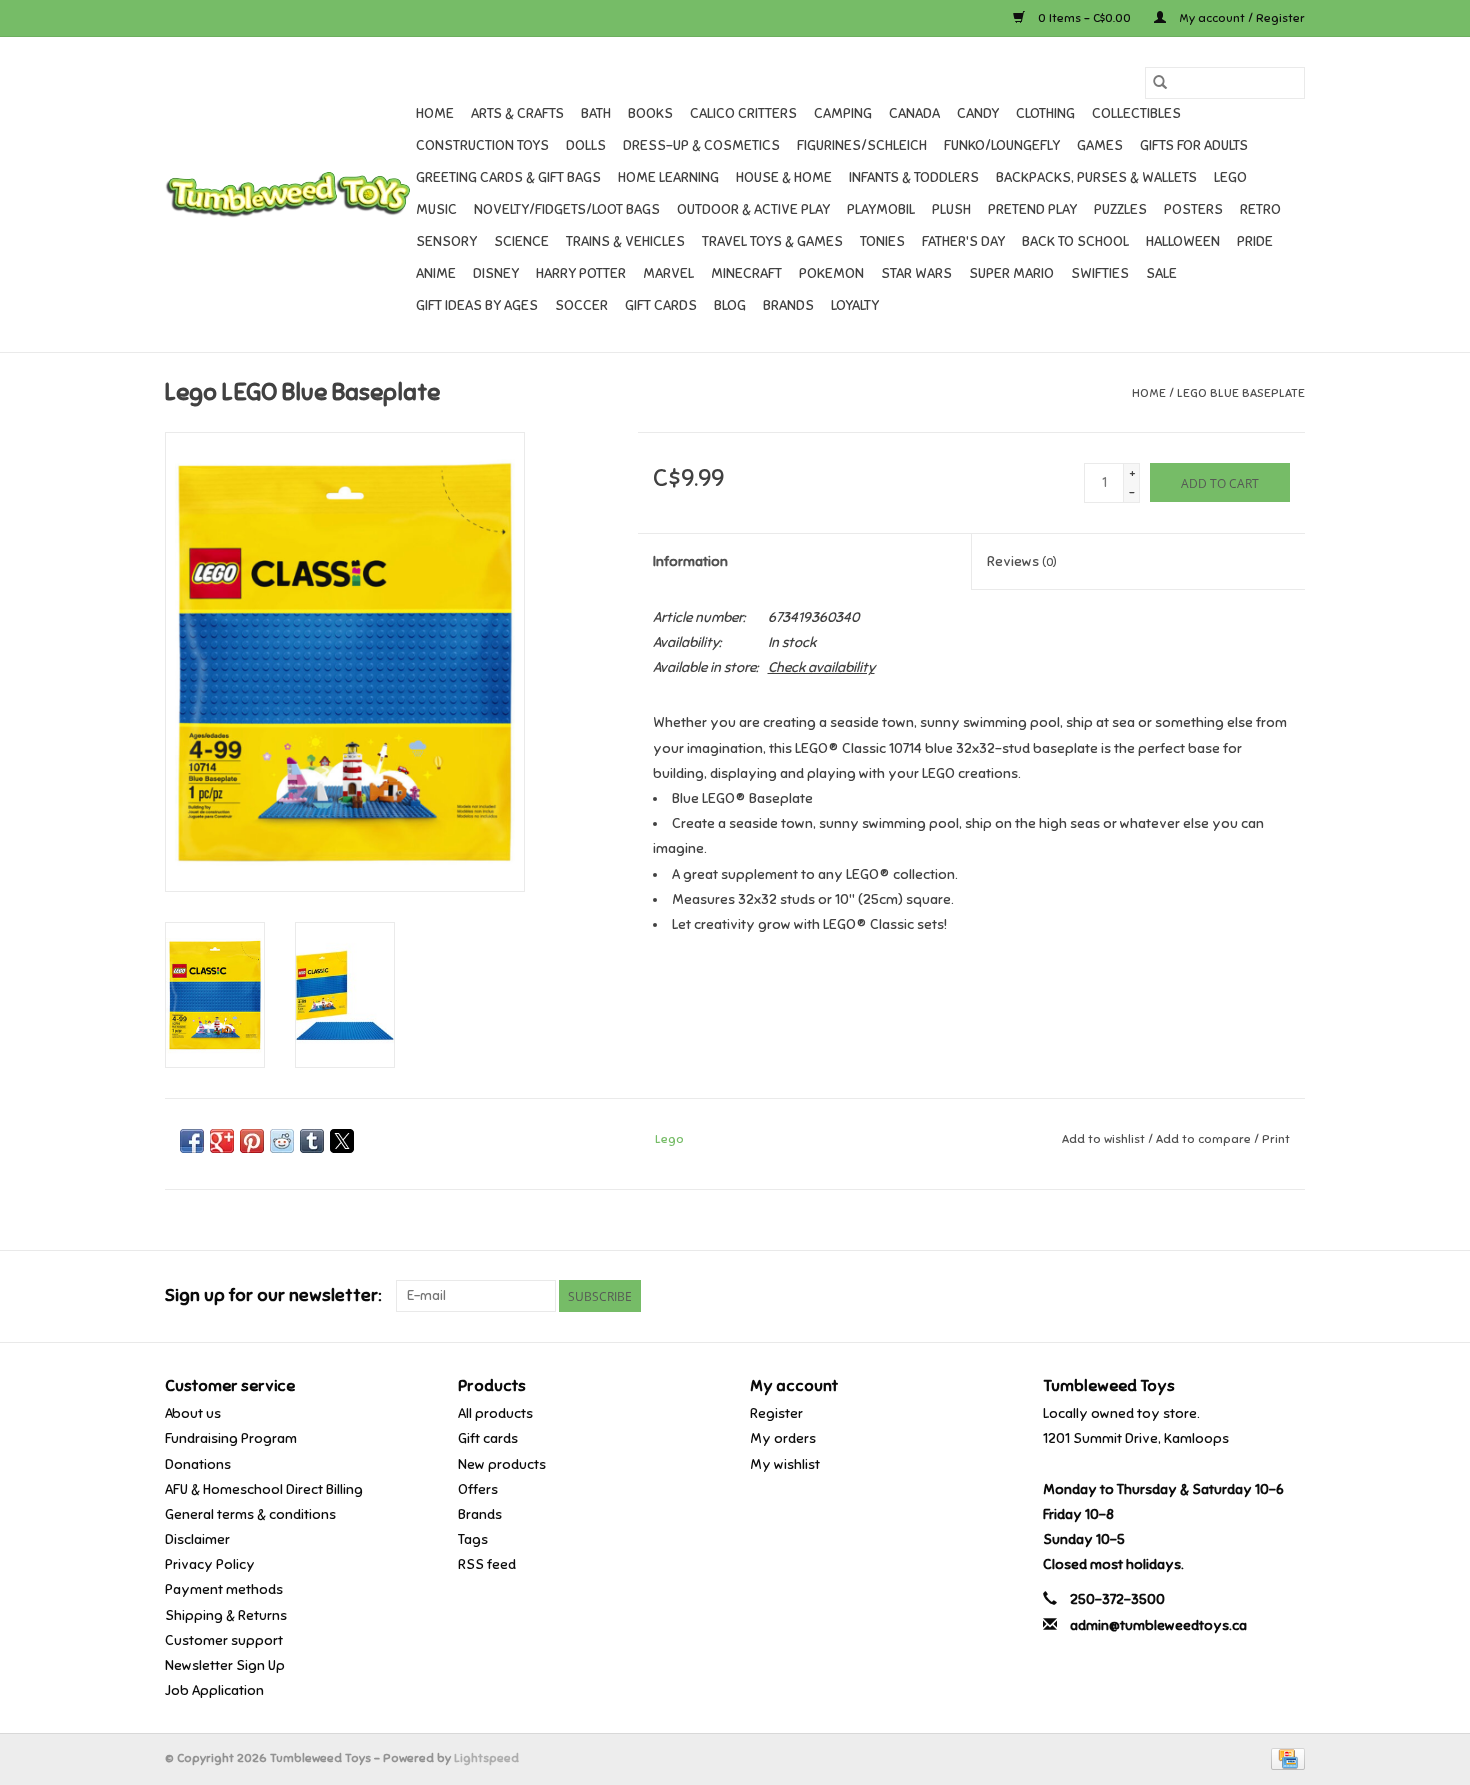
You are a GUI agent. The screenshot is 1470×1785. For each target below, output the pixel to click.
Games (1100, 145)
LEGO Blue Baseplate (1241, 393)
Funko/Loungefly (1002, 145)
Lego (1230, 177)
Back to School (1075, 241)
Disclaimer (197, 1539)
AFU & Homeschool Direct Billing (264, 1489)
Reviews (1022, 561)
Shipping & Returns (226, 1615)
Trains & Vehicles (625, 241)
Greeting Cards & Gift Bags (508, 177)
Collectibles (1136, 113)
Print (1276, 1139)
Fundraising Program (231, 1438)
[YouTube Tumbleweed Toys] (1254, 1296)
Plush (951, 209)
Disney (496, 273)
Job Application (214, 1690)
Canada (914, 113)
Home (435, 113)
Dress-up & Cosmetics (701, 145)
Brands (788, 305)
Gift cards (661, 305)
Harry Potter (581, 273)
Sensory (446, 241)
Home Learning (668, 177)
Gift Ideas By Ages (477, 305)
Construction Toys (482, 145)
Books (650, 113)
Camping (843, 113)
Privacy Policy (210, 1564)
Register (776, 1413)
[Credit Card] (1284, 1758)
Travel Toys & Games (772, 241)
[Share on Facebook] (192, 1141)
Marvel (668, 273)
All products (495, 1413)
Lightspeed (486, 1758)
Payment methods (224, 1589)
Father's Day (963, 241)
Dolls (586, 145)
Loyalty (855, 305)
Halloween (1183, 241)
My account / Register (1240, 18)
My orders (783, 1438)
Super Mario (1011, 273)
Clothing (1045, 113)
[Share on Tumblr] (312, 1141)
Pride (1255, 241)
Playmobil (881, 209)
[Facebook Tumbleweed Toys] (1219, 1296)
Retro (1260, 209)
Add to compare (1205, 1139)
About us (193, 1413)
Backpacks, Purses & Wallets (1096, 177)
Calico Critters (743, 113)
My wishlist (785, 1464)
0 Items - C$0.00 (1084, 18)
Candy (978, 113)
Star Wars (916, 273)
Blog (730, 305)
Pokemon (831, 273)
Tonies (882, 241)
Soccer (581, 305)
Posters (1193, 209)
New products (502, 1464)
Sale (1161, 273)
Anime (436, 273)
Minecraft (746, 273)
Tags (473, 1539)
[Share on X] (342, 1141)
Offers (478, 1489)
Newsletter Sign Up (225, 1665)
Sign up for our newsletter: (273, 1295)
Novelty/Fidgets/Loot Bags (567, 209)
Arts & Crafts (517, 113)
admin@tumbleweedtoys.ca (1158, 1625)
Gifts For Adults (1194, 145)
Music (436, 209)
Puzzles (1120, 209)
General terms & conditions (250, 1514)
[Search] (1160, 83)
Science (521, 241)
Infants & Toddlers (914, 177)
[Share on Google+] (222, 1141)
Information (690, 561)
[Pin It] (252, 1141)
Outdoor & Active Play (753, 209)
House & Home (784, 177)
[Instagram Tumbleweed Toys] (1289, 1296)
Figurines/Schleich (862, 145)
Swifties (1100, 273)
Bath (596, 113)
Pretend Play (1032, 209)
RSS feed (487, 1564)
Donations (198, 1464)
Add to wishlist (1105, 1139)
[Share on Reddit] (282, 1141)
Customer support (224, 1640)
